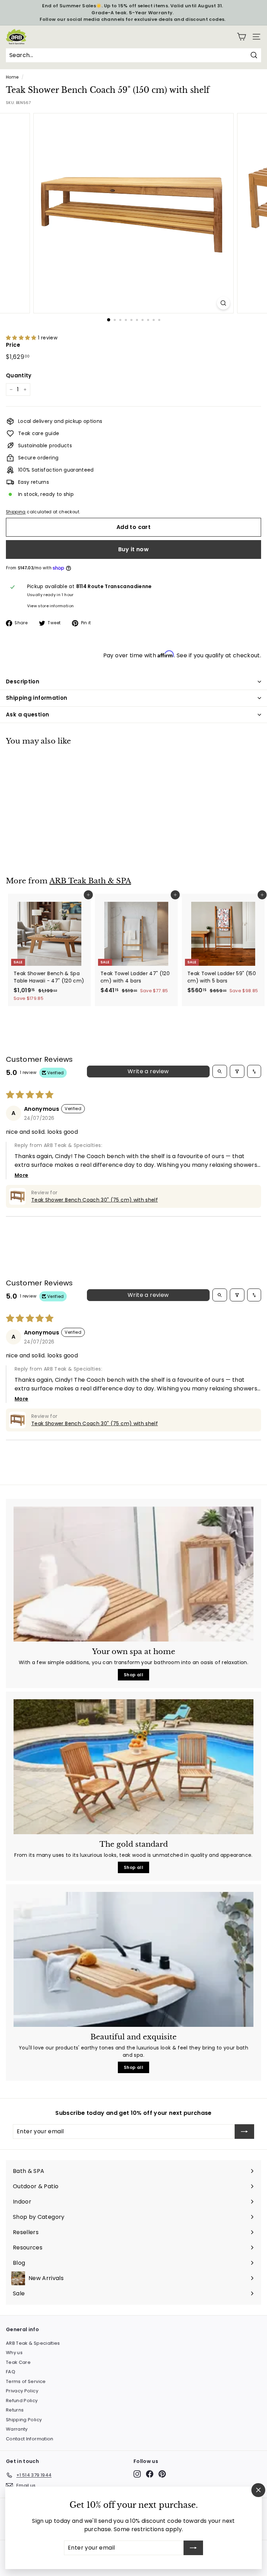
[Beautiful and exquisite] (133, 1959)
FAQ (11, 2372)
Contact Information (30, 2439)
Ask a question (27, 715)
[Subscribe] (193, 2548)
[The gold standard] (133, 1767)
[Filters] (237, 1071)
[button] (22, 338)
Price (13, 345)
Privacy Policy (22, 2391)
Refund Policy (22, 2401)
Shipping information (37, 698)
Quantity (19, 375)
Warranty (17, 2429)
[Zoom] (223, 303)
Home (12, 77)
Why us (14, 2353)
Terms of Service (26, 2381)
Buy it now (133, 549)
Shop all (133, 1675)
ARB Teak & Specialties (33, 2343)
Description (23, 681)
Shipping (16, 512)
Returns (15, 2410)
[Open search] (220, 1071)
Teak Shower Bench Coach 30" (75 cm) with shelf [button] (95, 1200)
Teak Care (18, 2362)
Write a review (148, 1071)
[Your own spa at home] (133, 1574)
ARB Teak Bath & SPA (90, 881)
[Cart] (241, 37)
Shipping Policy (24, 2420)
